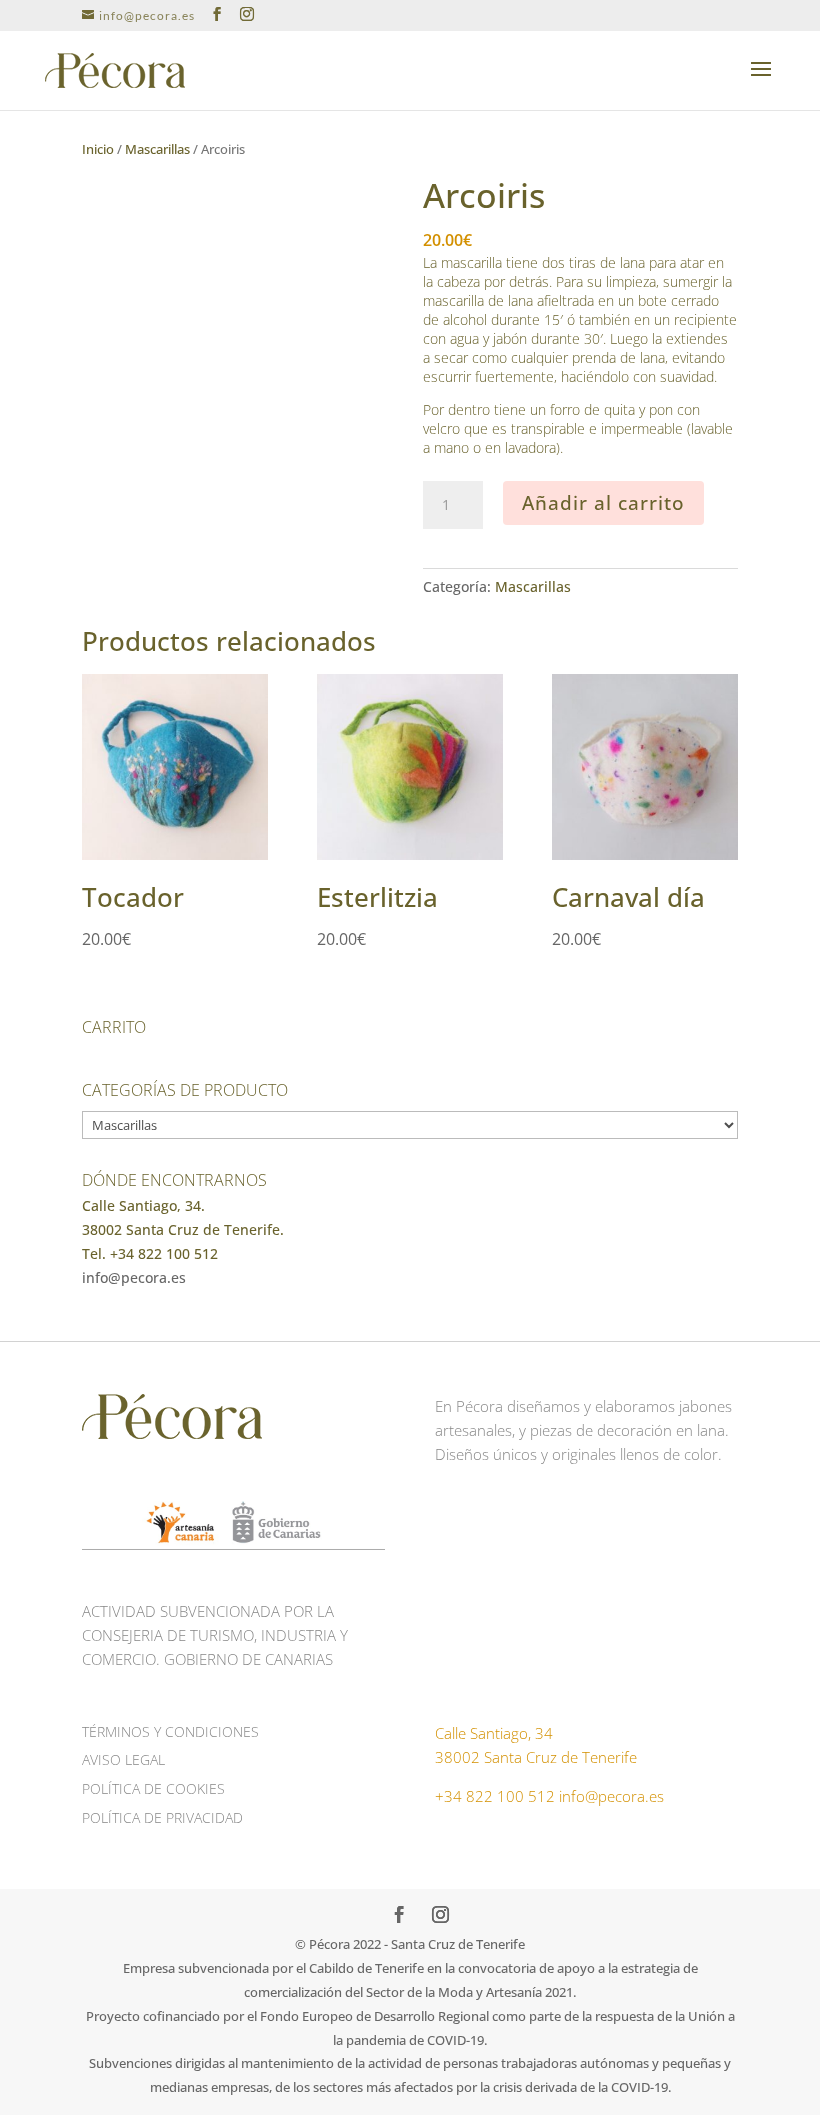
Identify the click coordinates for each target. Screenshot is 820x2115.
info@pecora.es (134, 1277)
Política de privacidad (162, 1817)
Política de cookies (153, 1788)
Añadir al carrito (603, 503)
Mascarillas (157, 149)
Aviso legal (123, 1759)
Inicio (98, 149)
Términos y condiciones (170, 1731)
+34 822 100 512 (495, 1796)
